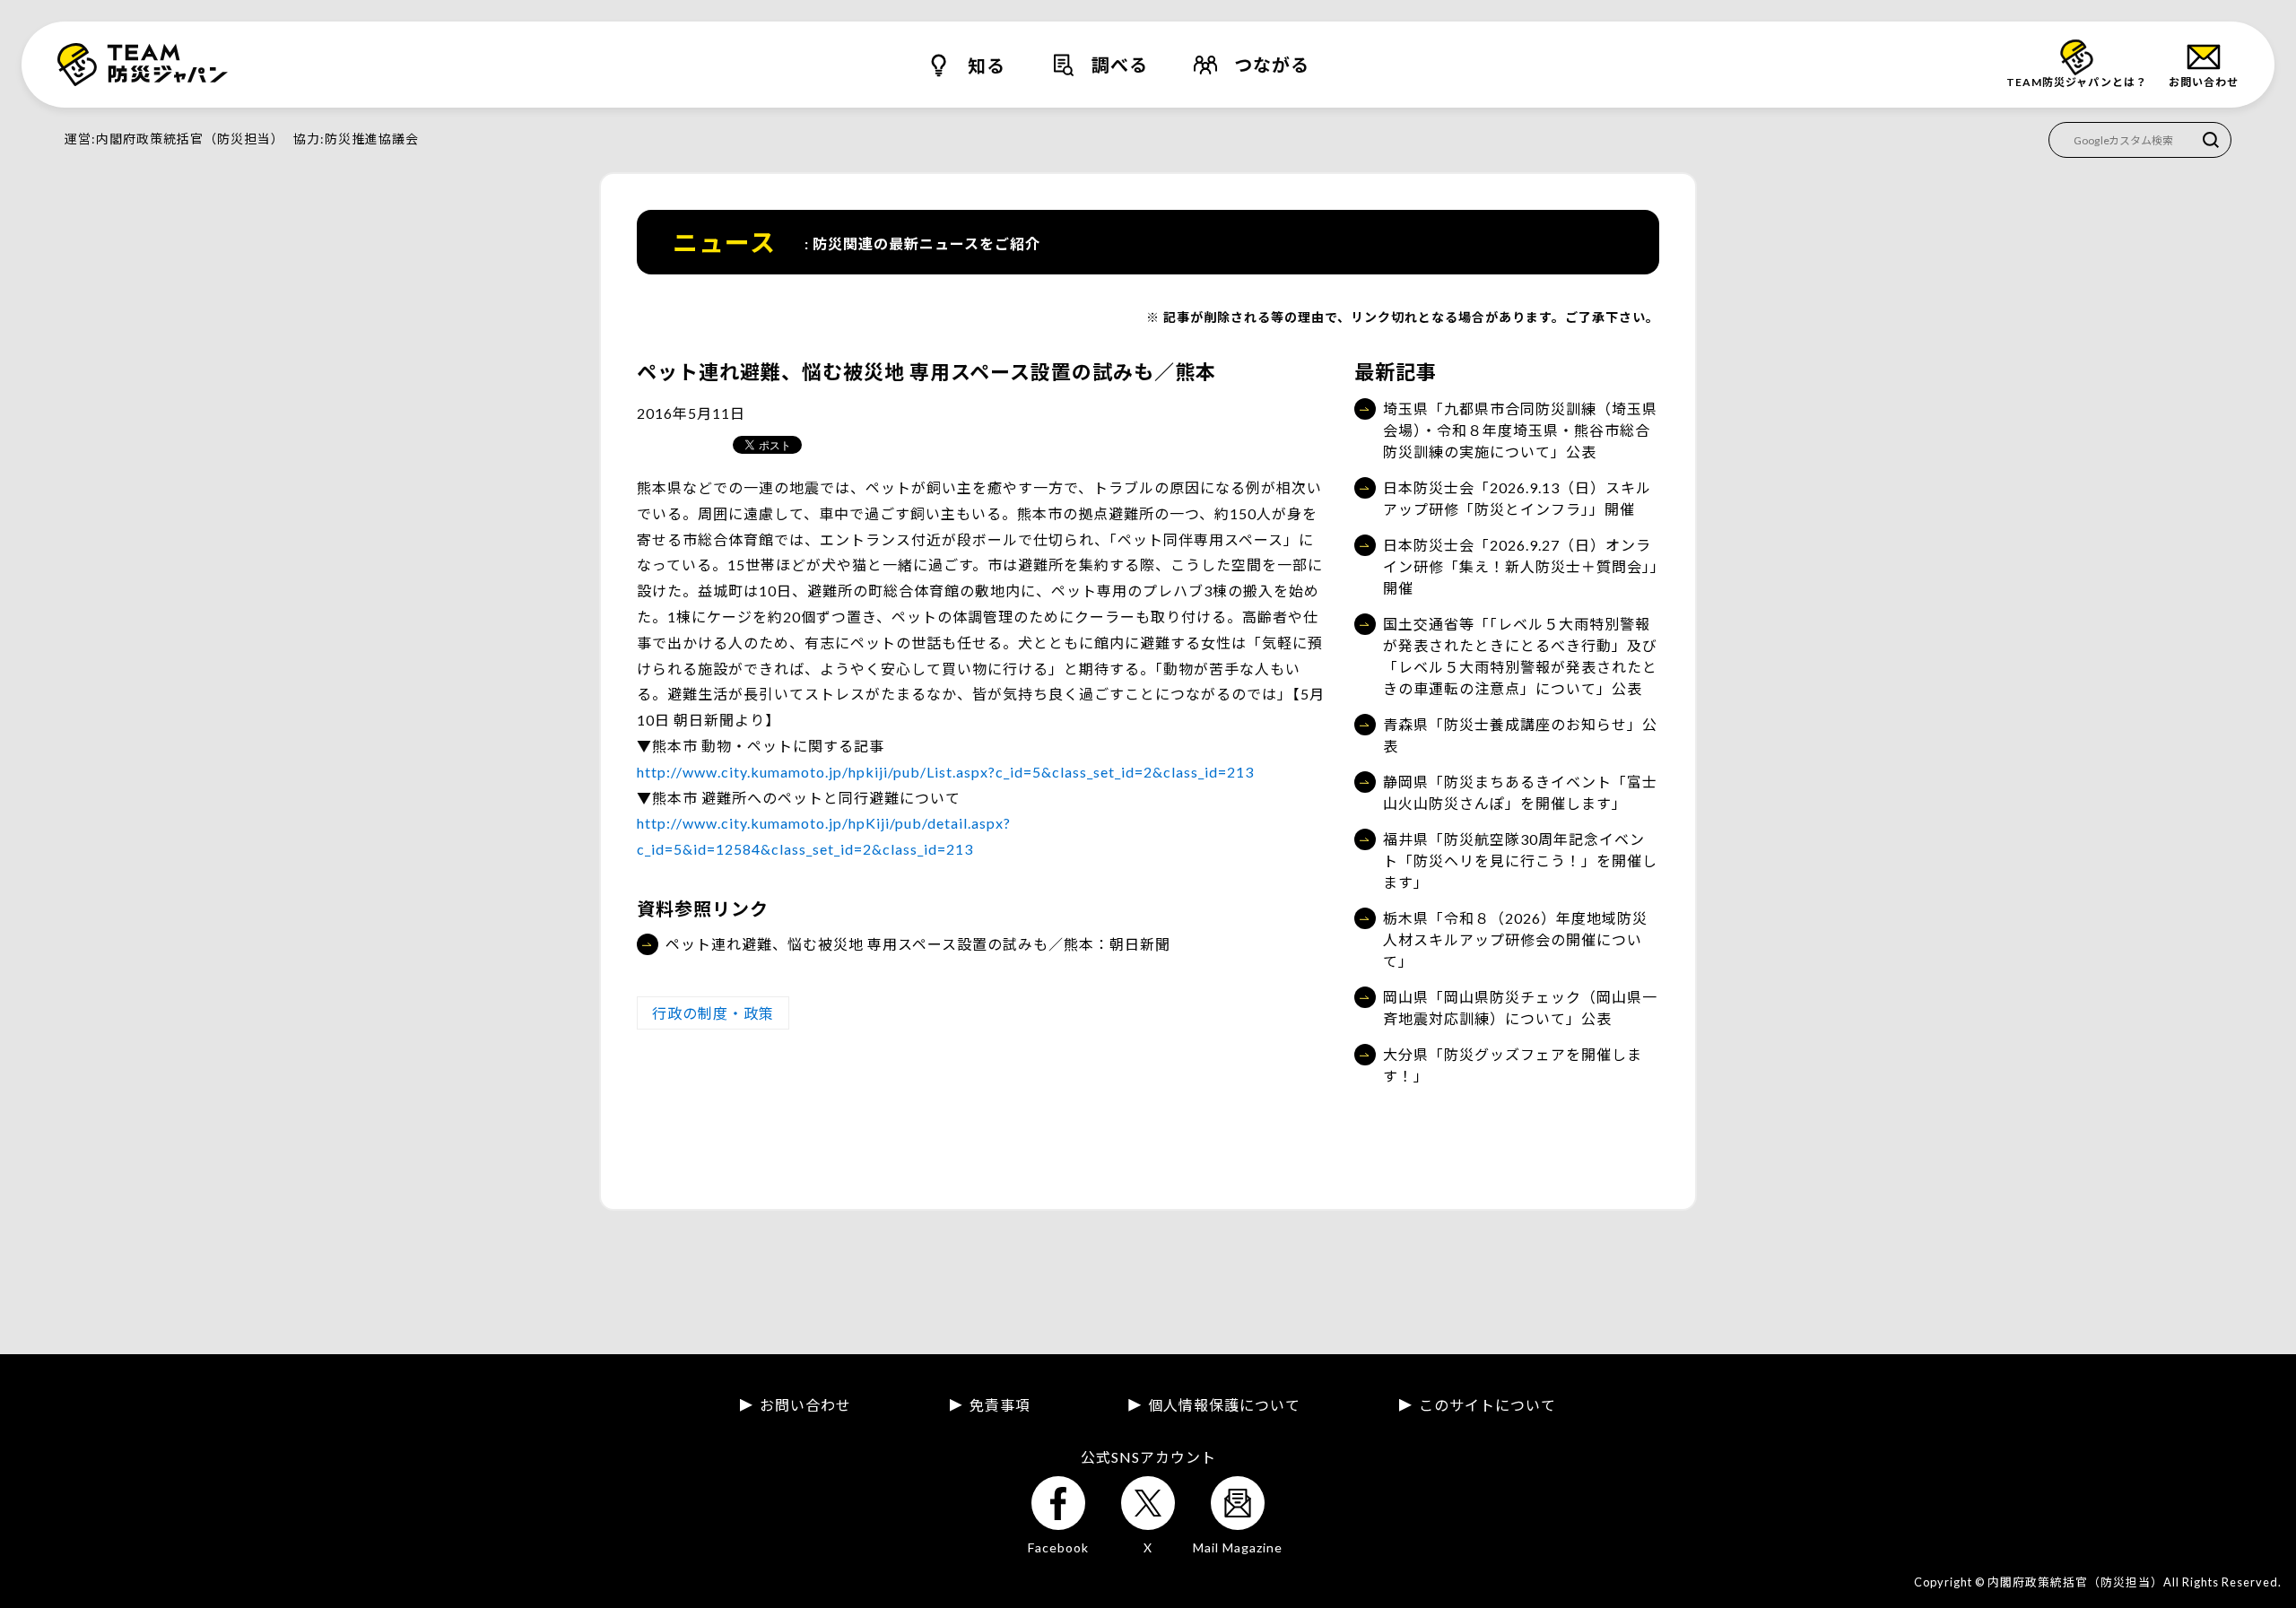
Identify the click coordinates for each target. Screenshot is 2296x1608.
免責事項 (1000, 1405)
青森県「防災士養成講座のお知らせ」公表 (1520, 735)
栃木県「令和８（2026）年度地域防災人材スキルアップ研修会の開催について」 (1515, 939)
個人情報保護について (1224, 1405)
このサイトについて (1487, 1405)
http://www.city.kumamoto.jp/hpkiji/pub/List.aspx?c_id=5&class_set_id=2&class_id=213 (945, 772)
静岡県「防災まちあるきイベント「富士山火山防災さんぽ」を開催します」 (1520, 792)
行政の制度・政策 (713, 1013)
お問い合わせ (805, 1405)
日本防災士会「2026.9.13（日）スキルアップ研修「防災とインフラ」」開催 (1517, 498)
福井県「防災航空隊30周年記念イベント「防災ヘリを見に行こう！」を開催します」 (1520, 860)
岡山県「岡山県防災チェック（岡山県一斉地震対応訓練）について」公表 (1520, 1008)
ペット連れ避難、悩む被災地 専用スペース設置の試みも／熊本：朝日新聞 (918, 944)
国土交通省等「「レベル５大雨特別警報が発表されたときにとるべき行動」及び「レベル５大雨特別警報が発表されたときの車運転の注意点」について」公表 (1520, 656)
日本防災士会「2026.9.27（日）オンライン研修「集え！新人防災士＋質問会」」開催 (1521, 566)
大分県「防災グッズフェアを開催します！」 (1513, 1065)
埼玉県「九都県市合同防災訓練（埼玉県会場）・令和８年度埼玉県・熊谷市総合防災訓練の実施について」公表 (1520, 430)
